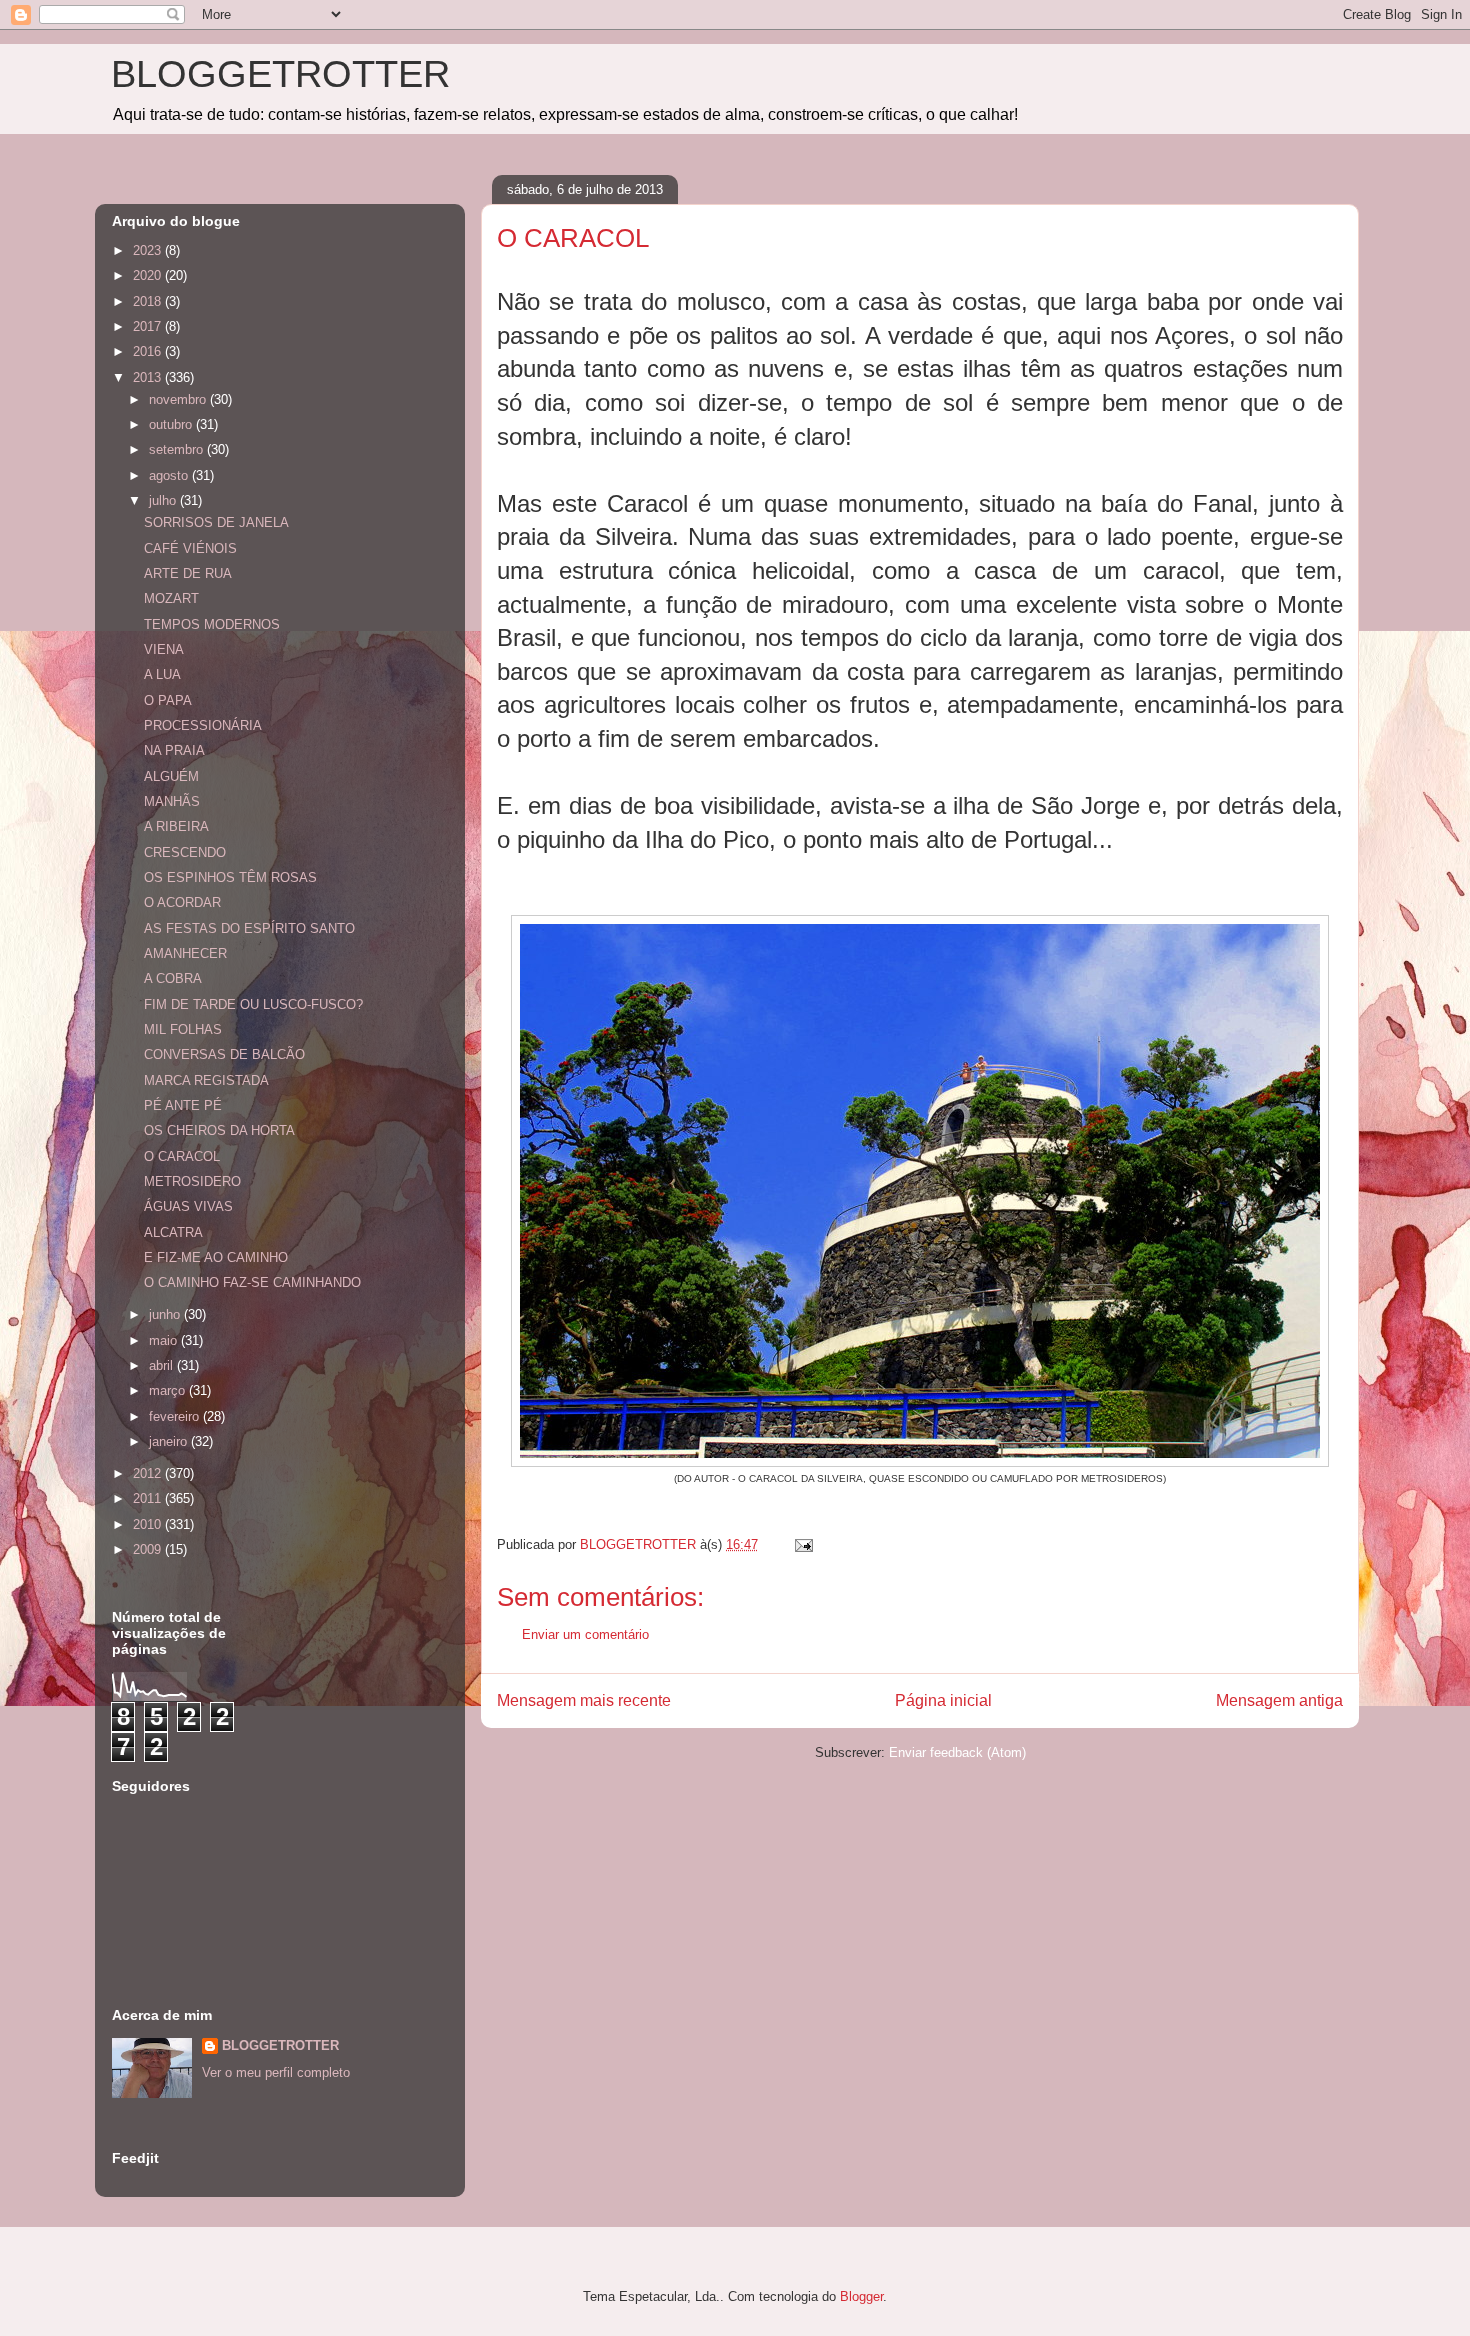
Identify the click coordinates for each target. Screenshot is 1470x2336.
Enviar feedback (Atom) (957, 1752)
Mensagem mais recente (584, 1700)
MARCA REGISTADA (206, 1080)
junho (166, 1314)
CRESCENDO (185, 852)
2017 (149, 326)
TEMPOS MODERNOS (212, 624)
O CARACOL (182, 1156)
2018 (149, 301)
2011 (149, 1498)
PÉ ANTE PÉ (183, 1105)
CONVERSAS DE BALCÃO (224, 1054)
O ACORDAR (182, 902)
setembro (178, 449)
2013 (149, 377)
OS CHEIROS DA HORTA (219, 1130)
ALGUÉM (171, 776)
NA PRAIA (174, 750)
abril (163, 1365)
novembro (179, 399)
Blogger (861, 2296)
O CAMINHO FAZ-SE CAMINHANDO (252, 1282)
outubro (172, 424)
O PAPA (168, 700)
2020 (149, 275)
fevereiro (176, 1416)
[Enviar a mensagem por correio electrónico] (802, 1544)
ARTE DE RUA (188, 573)
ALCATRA (173, 1232)
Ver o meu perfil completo (276, 2072)
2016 (149, 351)
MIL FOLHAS (183, 1029)
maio (165, 1340)
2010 (149, 1524)
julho (164, 500)
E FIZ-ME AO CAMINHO (216, 1257)
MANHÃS (172, 801)
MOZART (171, 598)
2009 (149, 1549)
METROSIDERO (192, 1181)
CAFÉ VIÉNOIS (190, 548)
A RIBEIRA (176, 826)
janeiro (170, 1441)
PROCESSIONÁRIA (203, 725)
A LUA (162, 674)
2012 (149, 1473)
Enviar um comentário (585, 1634)
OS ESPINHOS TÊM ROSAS (230, 877)
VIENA (164, 649)
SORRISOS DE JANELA (216, 522)
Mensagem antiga (1279, 1700)
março (169, 1390)
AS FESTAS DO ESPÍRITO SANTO (249, 928)
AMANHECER (185, 953)
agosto (170, 475)
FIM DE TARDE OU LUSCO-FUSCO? (253, 1004)
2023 (149, 250)
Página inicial (943, 1700)
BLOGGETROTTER (280, 74)
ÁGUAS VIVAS (188, 1206)
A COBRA (173, 978)
